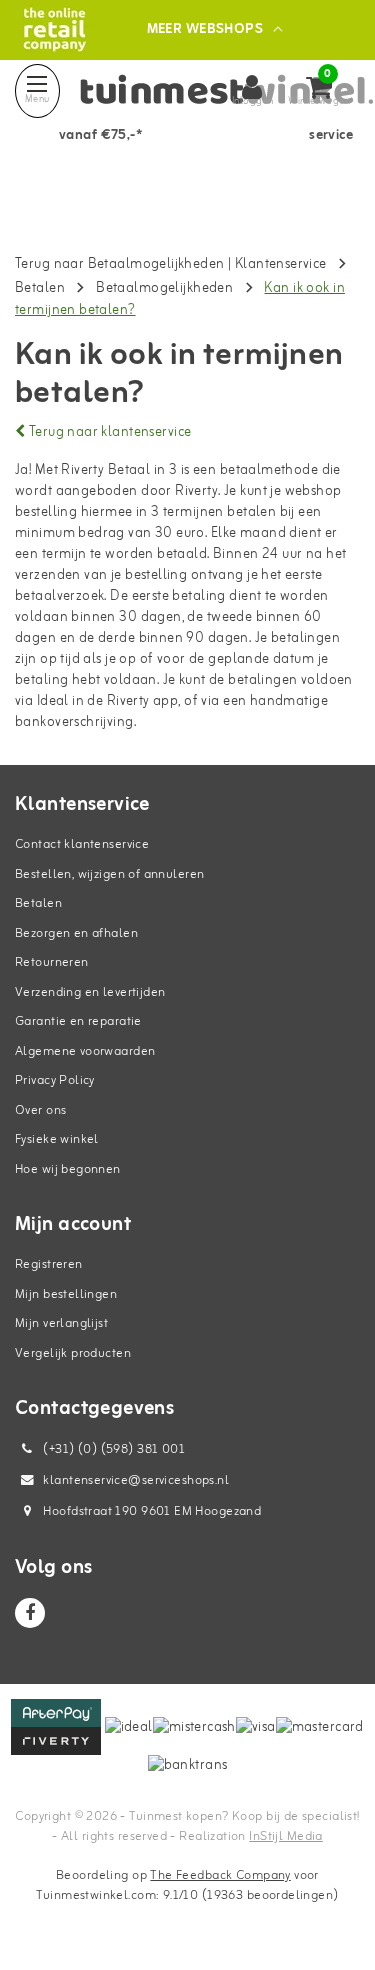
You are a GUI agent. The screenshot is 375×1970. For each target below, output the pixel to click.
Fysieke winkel (57, 1139)
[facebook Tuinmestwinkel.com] (30, 1613)
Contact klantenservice (82, 844)
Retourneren (52, 962)
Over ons (40, 1110)
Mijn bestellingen (66, 1294)
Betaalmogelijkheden (164, 288)
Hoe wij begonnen (68, 1169)
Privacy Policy (55, 1080)
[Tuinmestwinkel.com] (54, 29)
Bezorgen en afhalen (76, 933)
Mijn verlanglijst (61, 1323)
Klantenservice (281, 264)
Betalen (40, 288)
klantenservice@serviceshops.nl (136, 1480)
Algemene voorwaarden (85, 1051)
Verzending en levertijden (90, 992)
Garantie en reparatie (78, 1021)
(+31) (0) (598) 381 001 (112, 1449)
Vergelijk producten (73, 1353)
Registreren (49, 1264)
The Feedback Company (220, 1875)
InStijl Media (285, 1836)
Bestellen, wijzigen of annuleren (109, 874)
